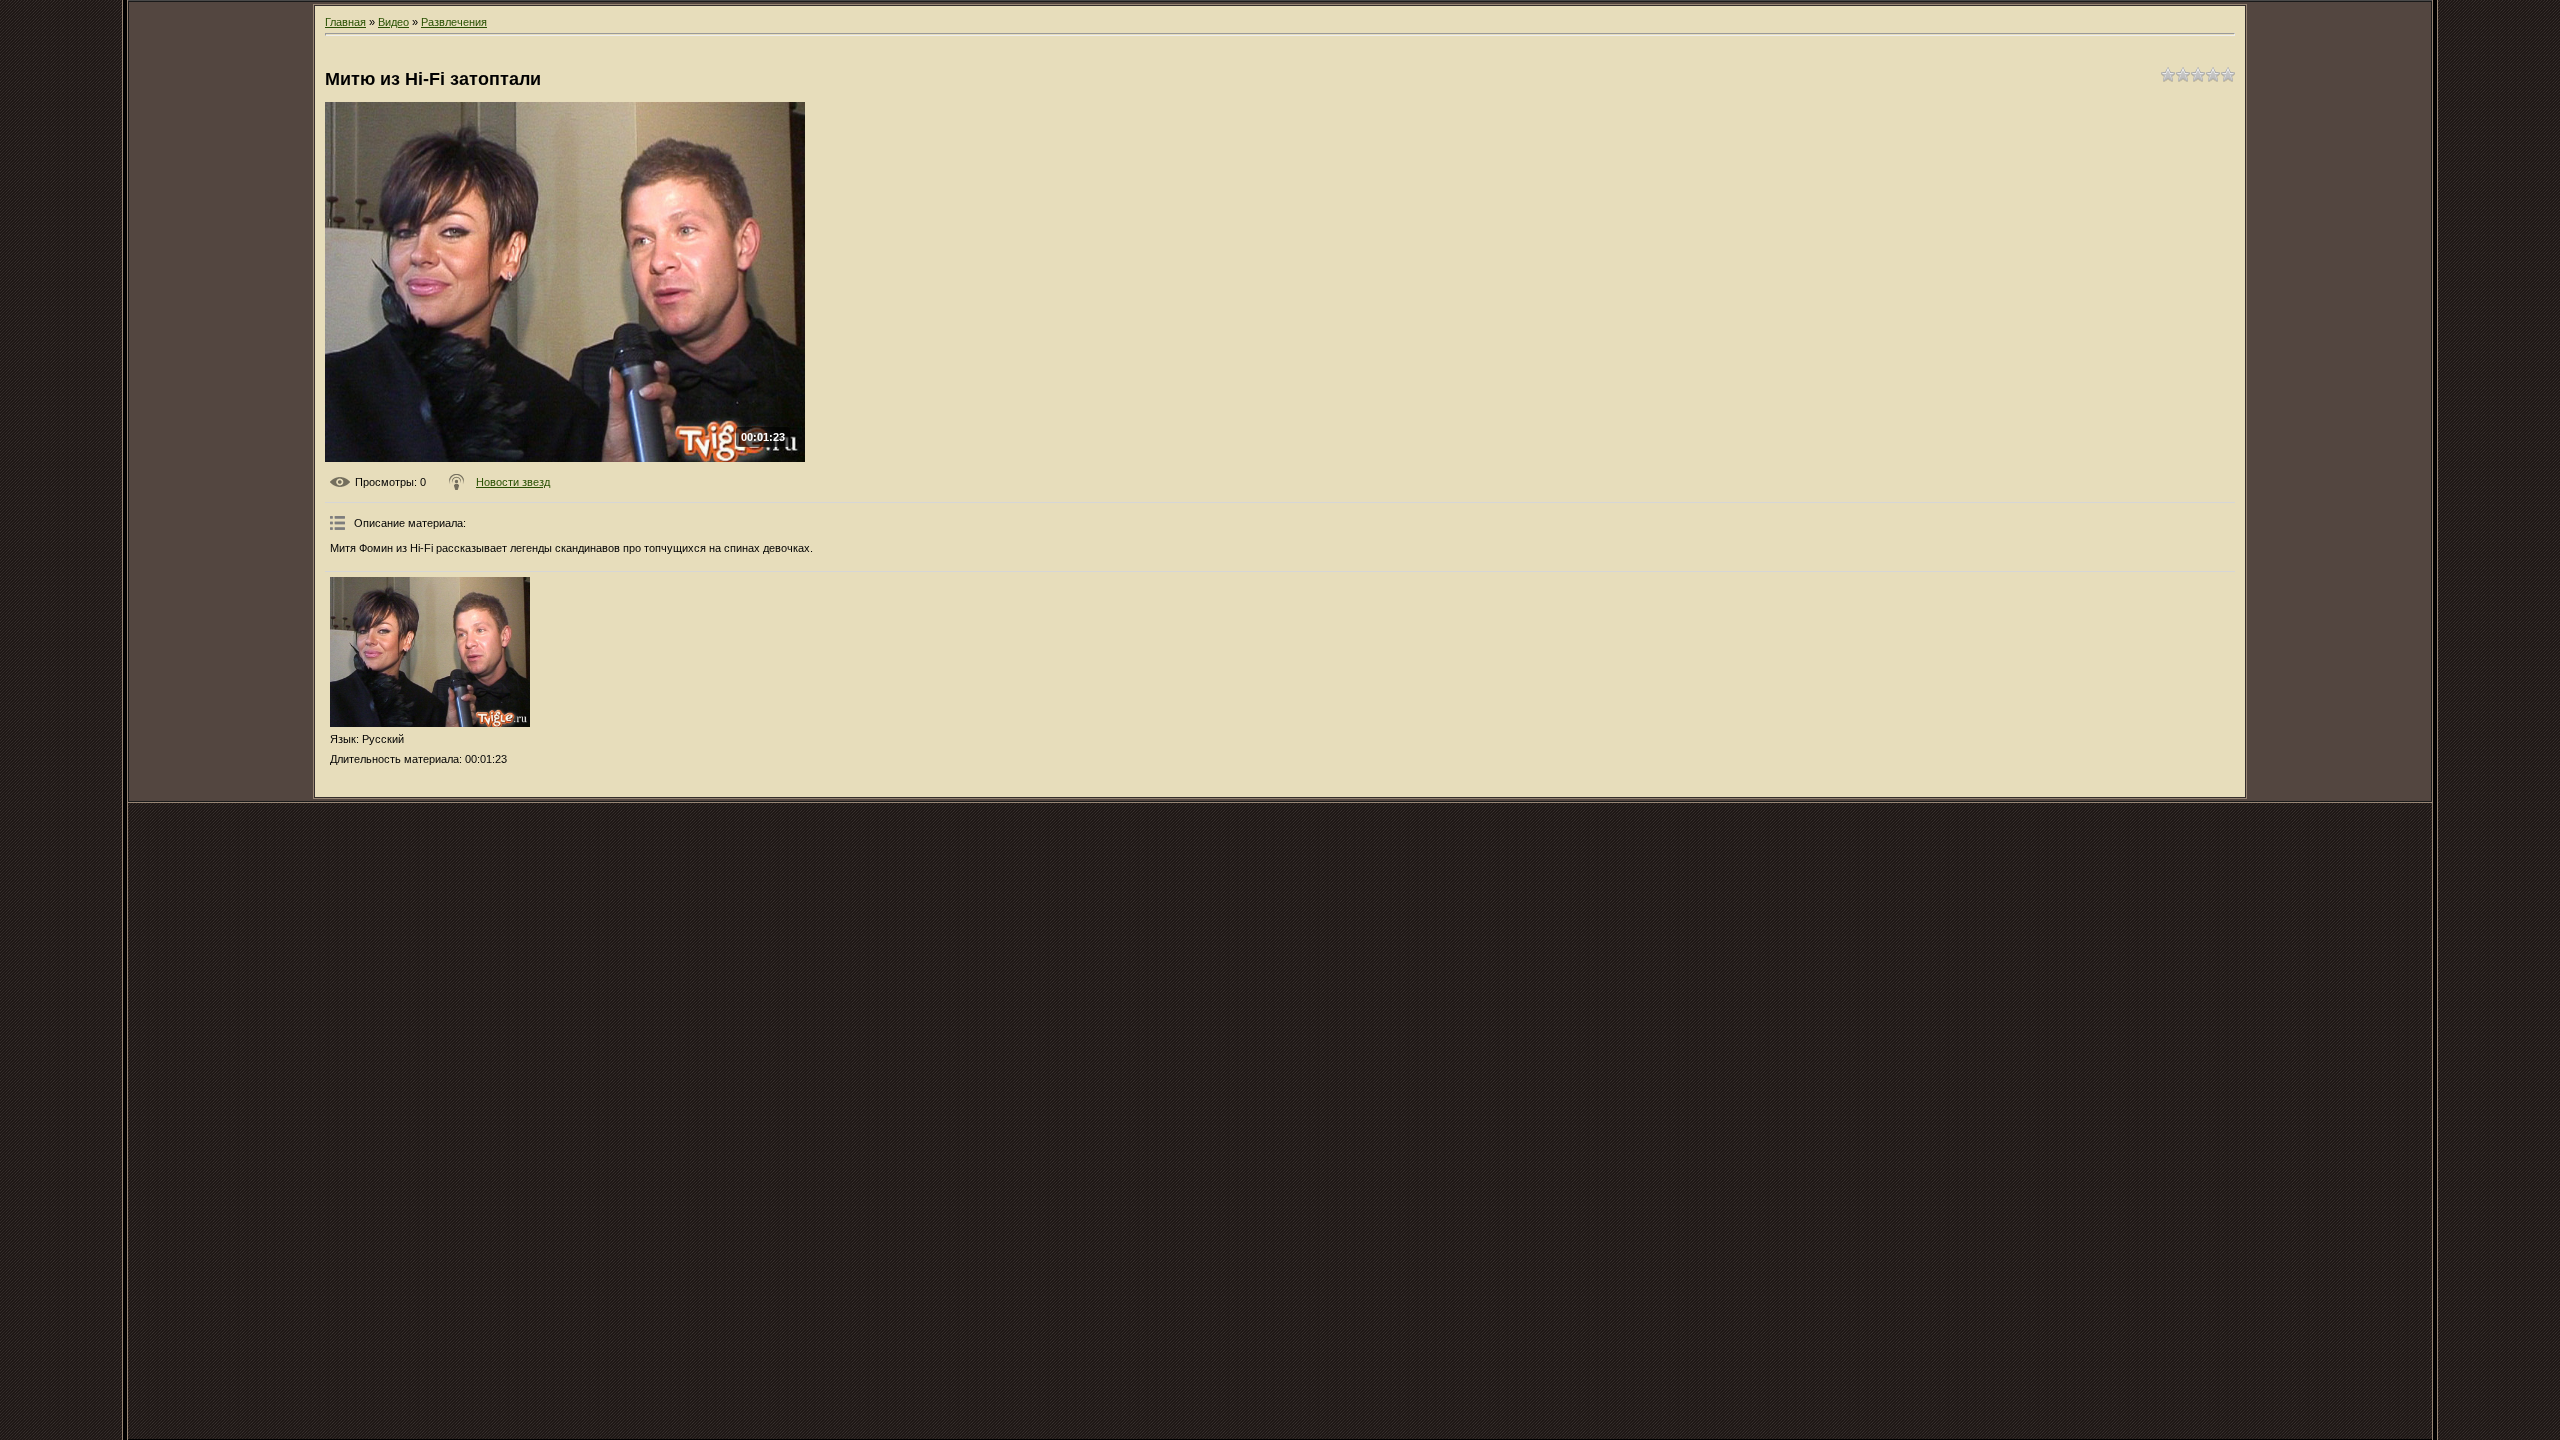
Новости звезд (513, 482)
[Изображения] (430, 652)
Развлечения (454, 22)
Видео (393, 22)
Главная (345, 22)
